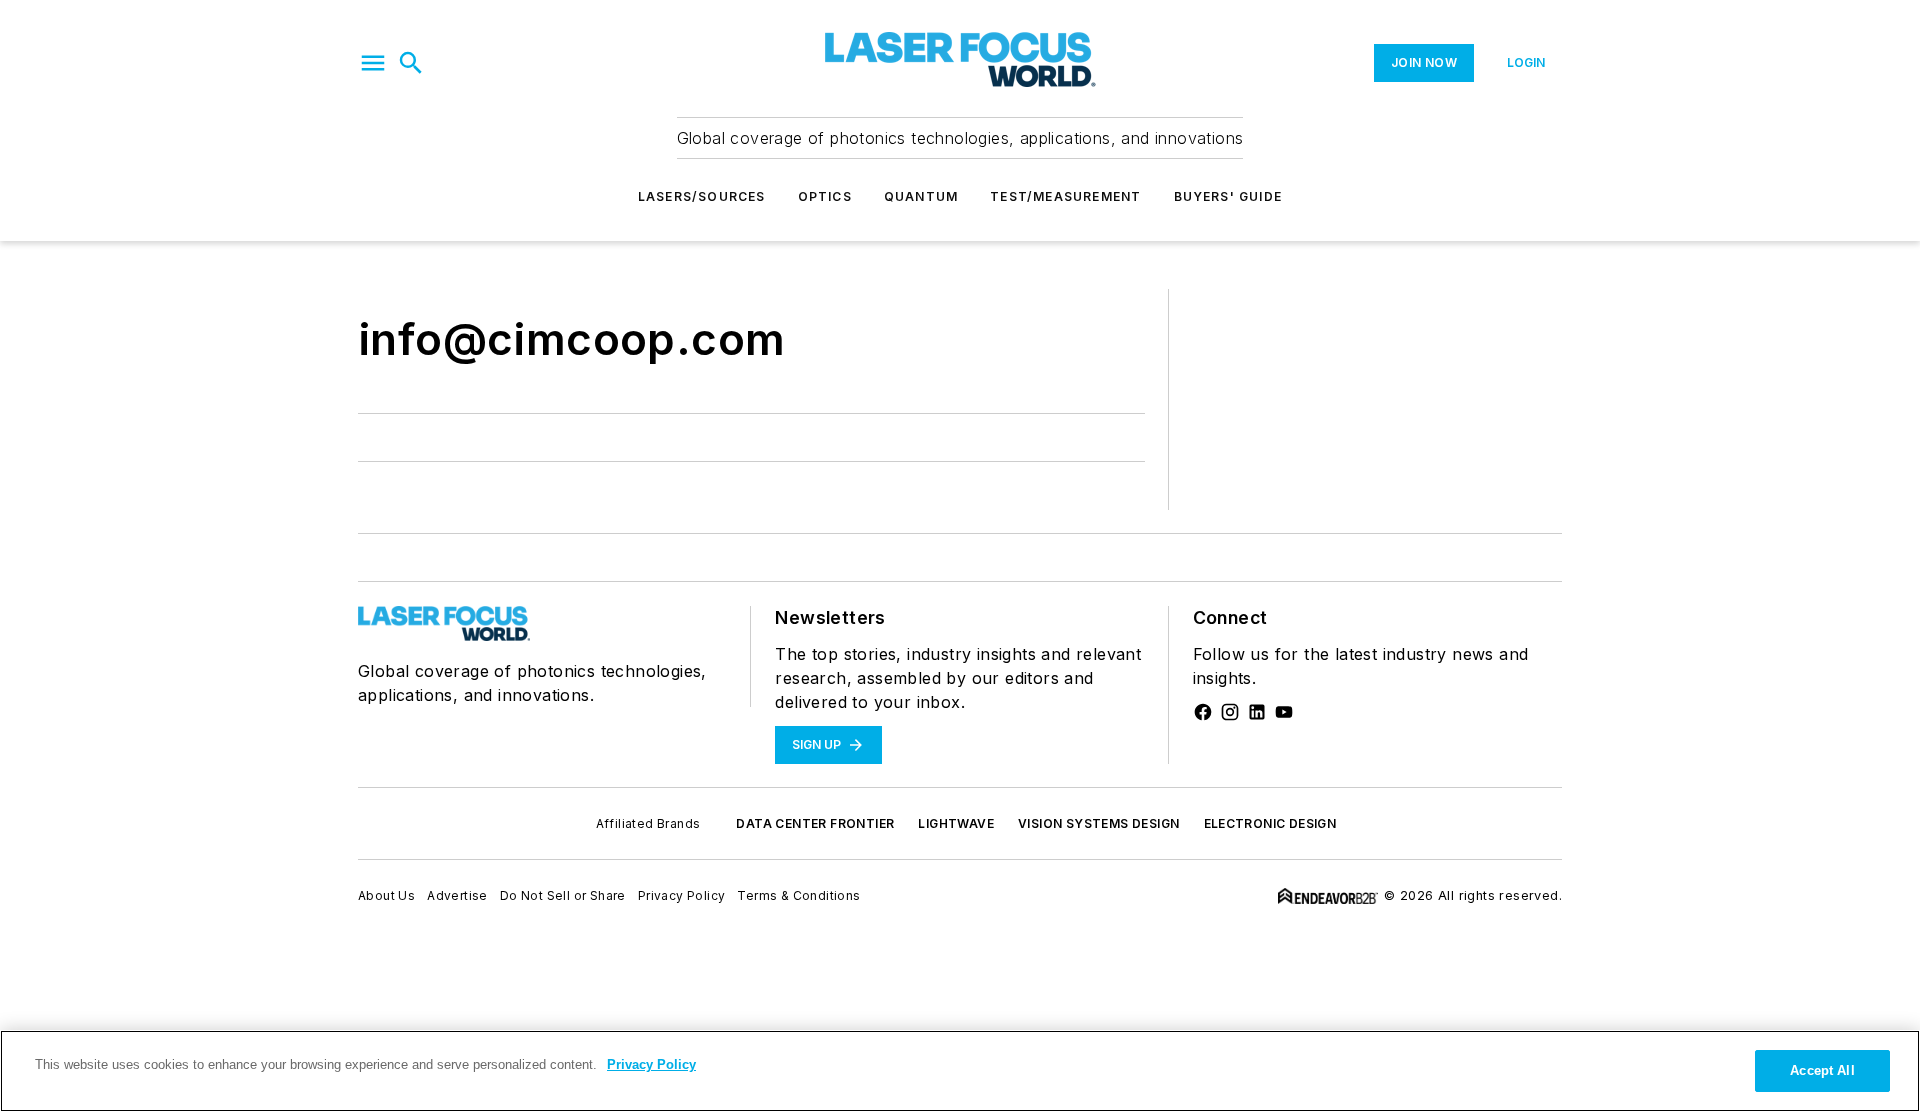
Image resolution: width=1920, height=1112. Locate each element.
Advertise (457, 895)
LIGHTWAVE (956, 823)
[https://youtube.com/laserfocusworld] (1284, 712)
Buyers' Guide (1228, 196)
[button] (373, 63)
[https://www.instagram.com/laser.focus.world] (1230, 712)
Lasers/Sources (702, 196)
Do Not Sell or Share (563, 895)
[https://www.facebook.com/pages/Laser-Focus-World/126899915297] (1203, 712)
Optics (825, 196)
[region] (960, 1071)
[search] (411, 63)
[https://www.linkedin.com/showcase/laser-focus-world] (1257, 712)
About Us (386, 895)
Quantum (921, 196)
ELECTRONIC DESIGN (1270, 823)
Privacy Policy (682, 895)
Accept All (1822, 1070)
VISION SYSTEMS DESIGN (1098, 823)
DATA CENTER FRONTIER (815, 823)
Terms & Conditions (798, 895)
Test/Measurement (1065, 196)
